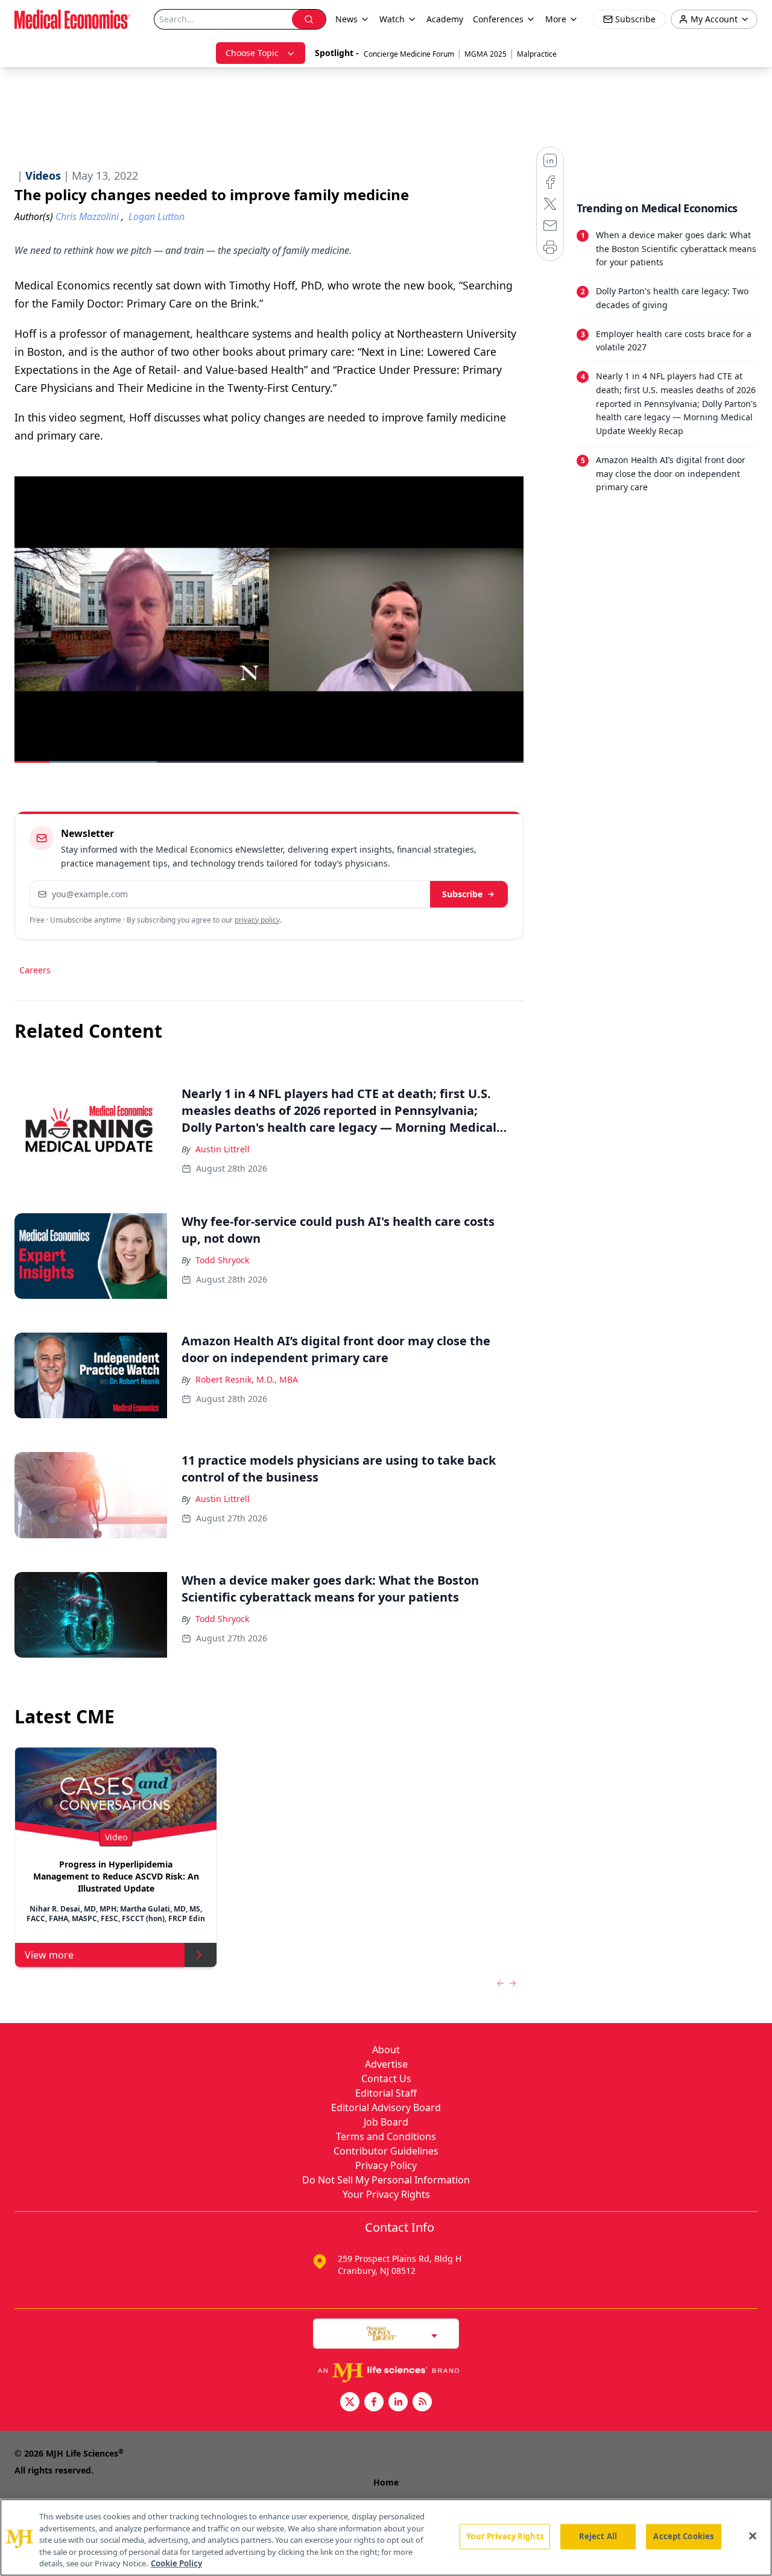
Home (386, 2482)
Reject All (598, 2536)
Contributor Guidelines (386, 2151)
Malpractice (537, 54)
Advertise (386, 2064)
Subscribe (462, 894)
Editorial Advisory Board (386, 2107)
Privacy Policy (386, 2165)
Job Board (386, 2122)
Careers (35, 970)
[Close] (753, 2536)
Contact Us (386, 2079)
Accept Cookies (683, 2536)
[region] (386, 2537)
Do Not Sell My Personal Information (386, 2180)
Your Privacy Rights (386, 2194)
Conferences (498, 19)
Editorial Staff (386, 2093)
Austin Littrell (223, 1149)
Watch (392, 19)
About (386, 2050)
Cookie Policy (176, 2563)
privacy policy (257, 920)
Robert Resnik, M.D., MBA (247, 1379)
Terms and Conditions (386, 2136)
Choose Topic (252, 53)
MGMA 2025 (486, 54)
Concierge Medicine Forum (409, 54)
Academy (445, 19)
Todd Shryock (222, 1260)
